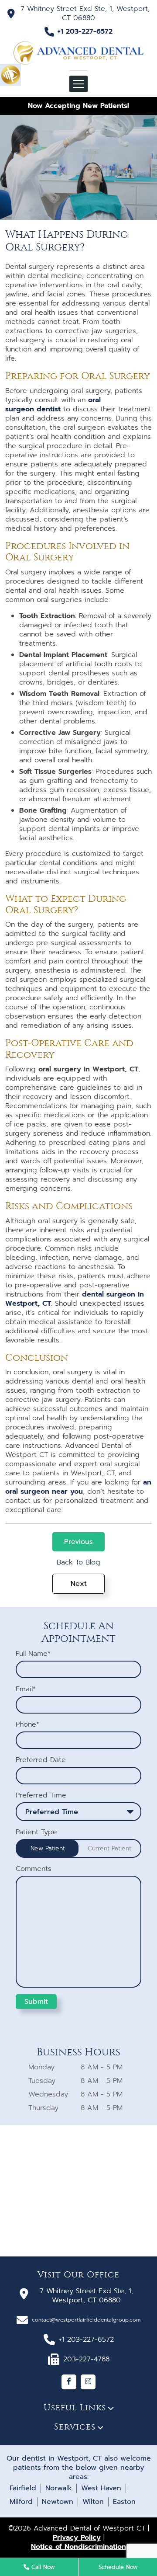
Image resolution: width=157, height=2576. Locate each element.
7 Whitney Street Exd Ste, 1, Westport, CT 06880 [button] (85, 13)
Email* (26, 1689)
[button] (10, 74)
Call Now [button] (42, 2567)
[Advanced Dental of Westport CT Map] (78, 2191)
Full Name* (33, 1654)
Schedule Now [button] (118, 2567)
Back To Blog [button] (78, 1563)
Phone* (27, 1725)
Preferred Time (41, 1796)
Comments (34, 1869)
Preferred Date (41, 1760)
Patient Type (36, 1832)
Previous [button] (78, 1542)
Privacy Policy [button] (77, 2538)
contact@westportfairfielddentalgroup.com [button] (86, 2320)
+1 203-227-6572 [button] (85, 32)
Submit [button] (36, 2002)
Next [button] (79, 1584)
